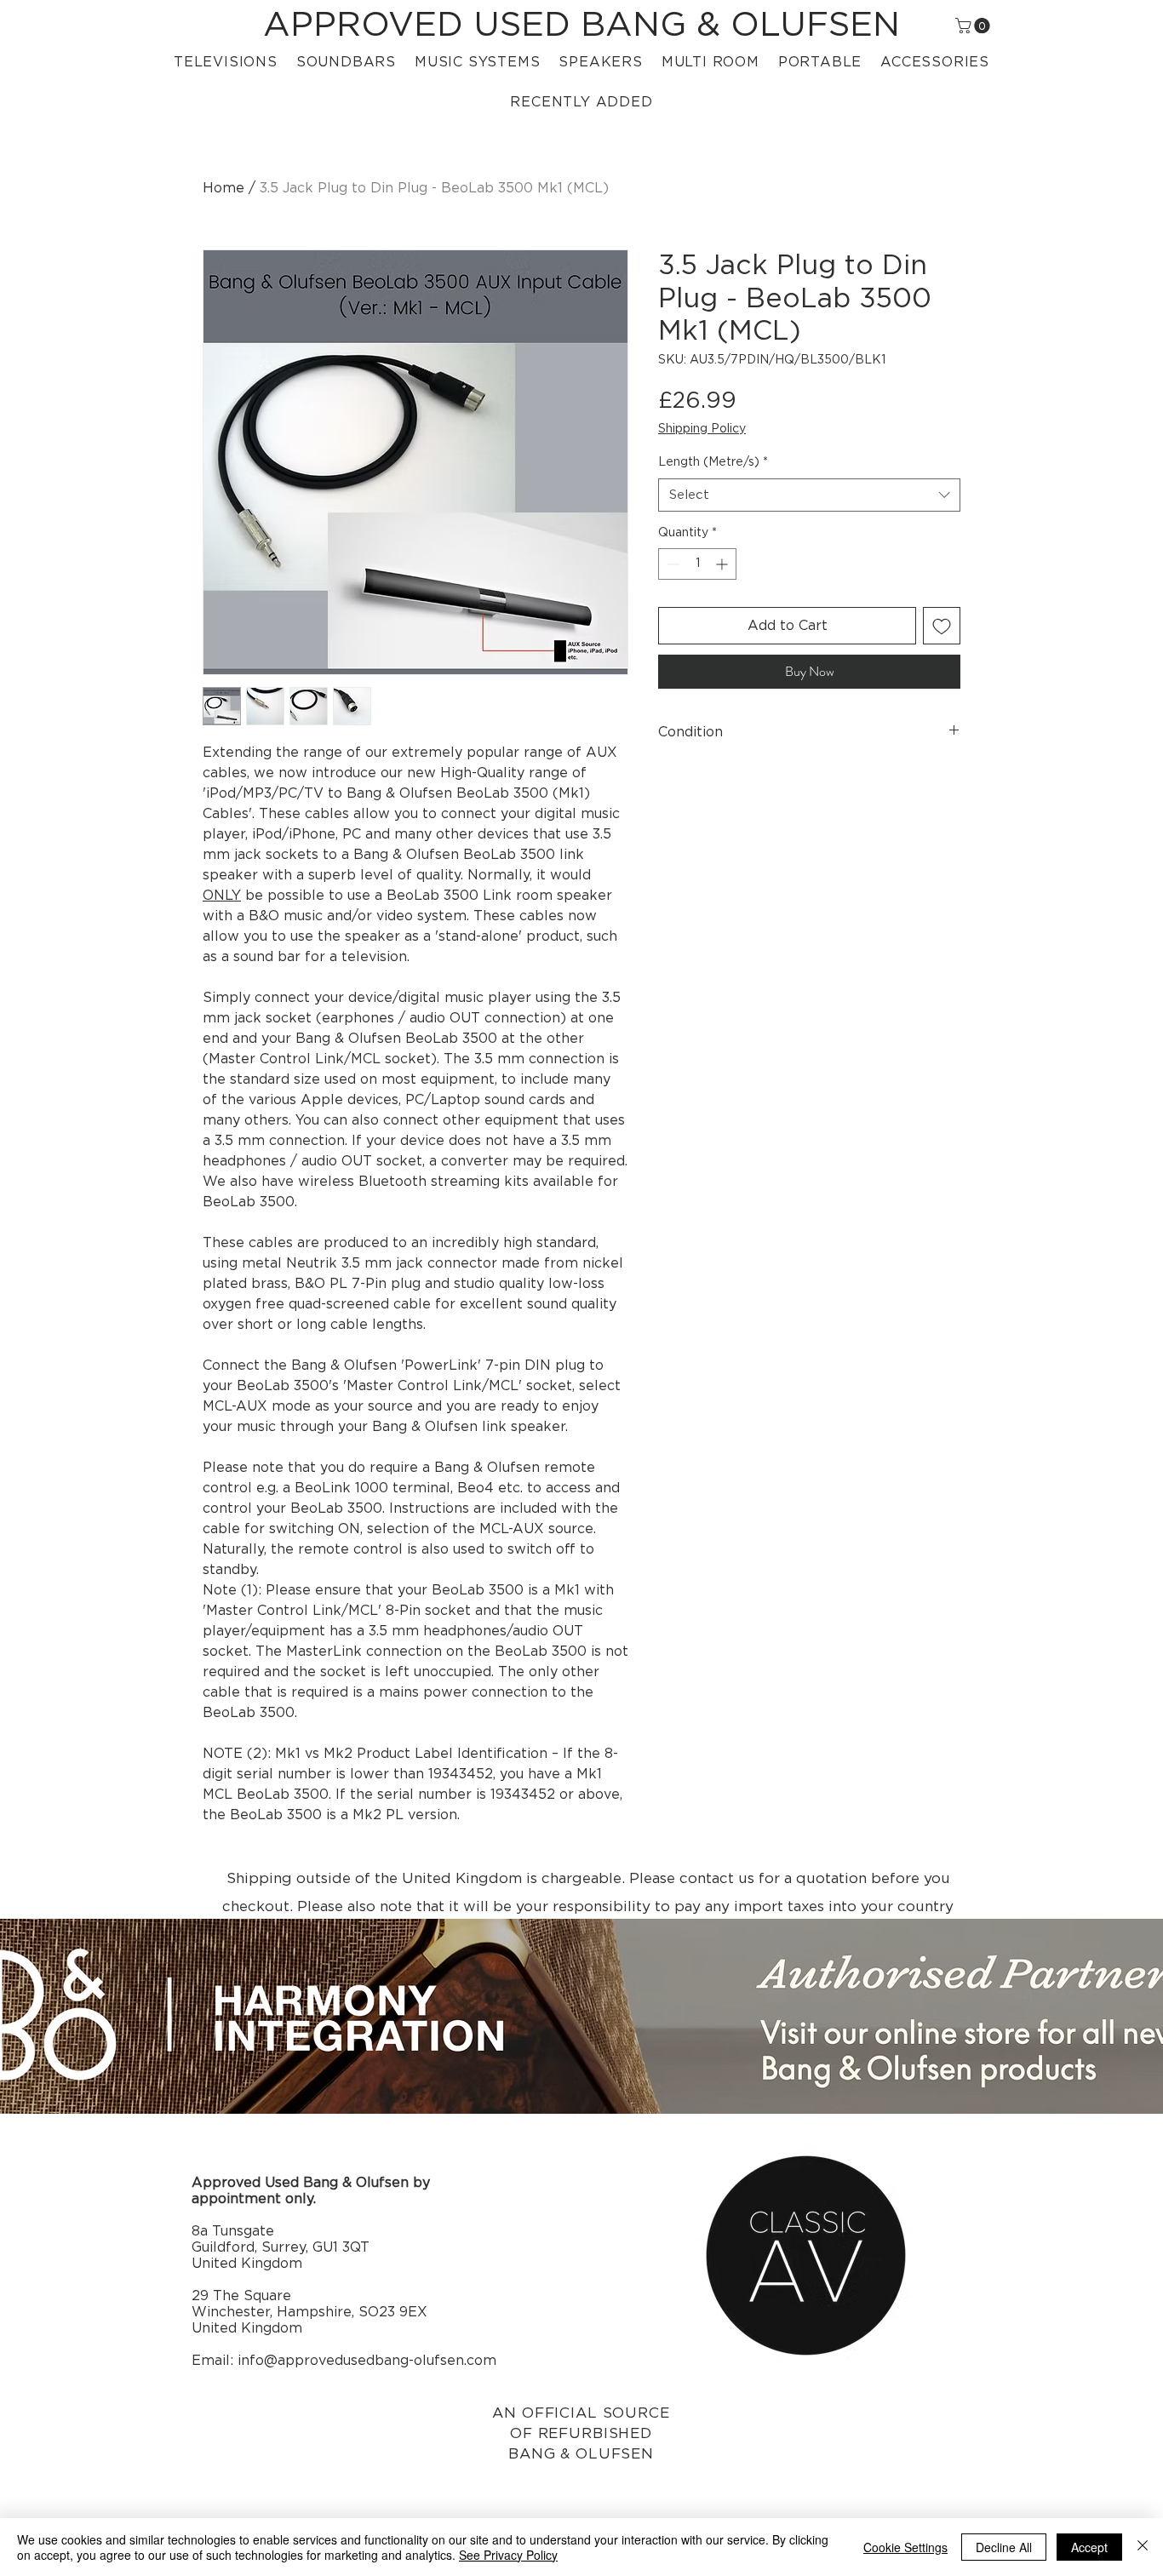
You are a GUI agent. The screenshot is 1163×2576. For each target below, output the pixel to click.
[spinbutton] (697, 564)
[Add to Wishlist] (942, 626)
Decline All (1004, 2547)
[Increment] (723, 564)
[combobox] (809, 495)
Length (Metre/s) (713, 462)
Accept (1089, 2547)
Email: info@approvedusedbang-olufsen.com (344, 2361)
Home (223, 188)
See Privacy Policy (508, 2555)
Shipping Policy (702, 429)
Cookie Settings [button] (905, 2547)
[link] (974, 26)
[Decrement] (671, 564)
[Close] (1143, 2547)
